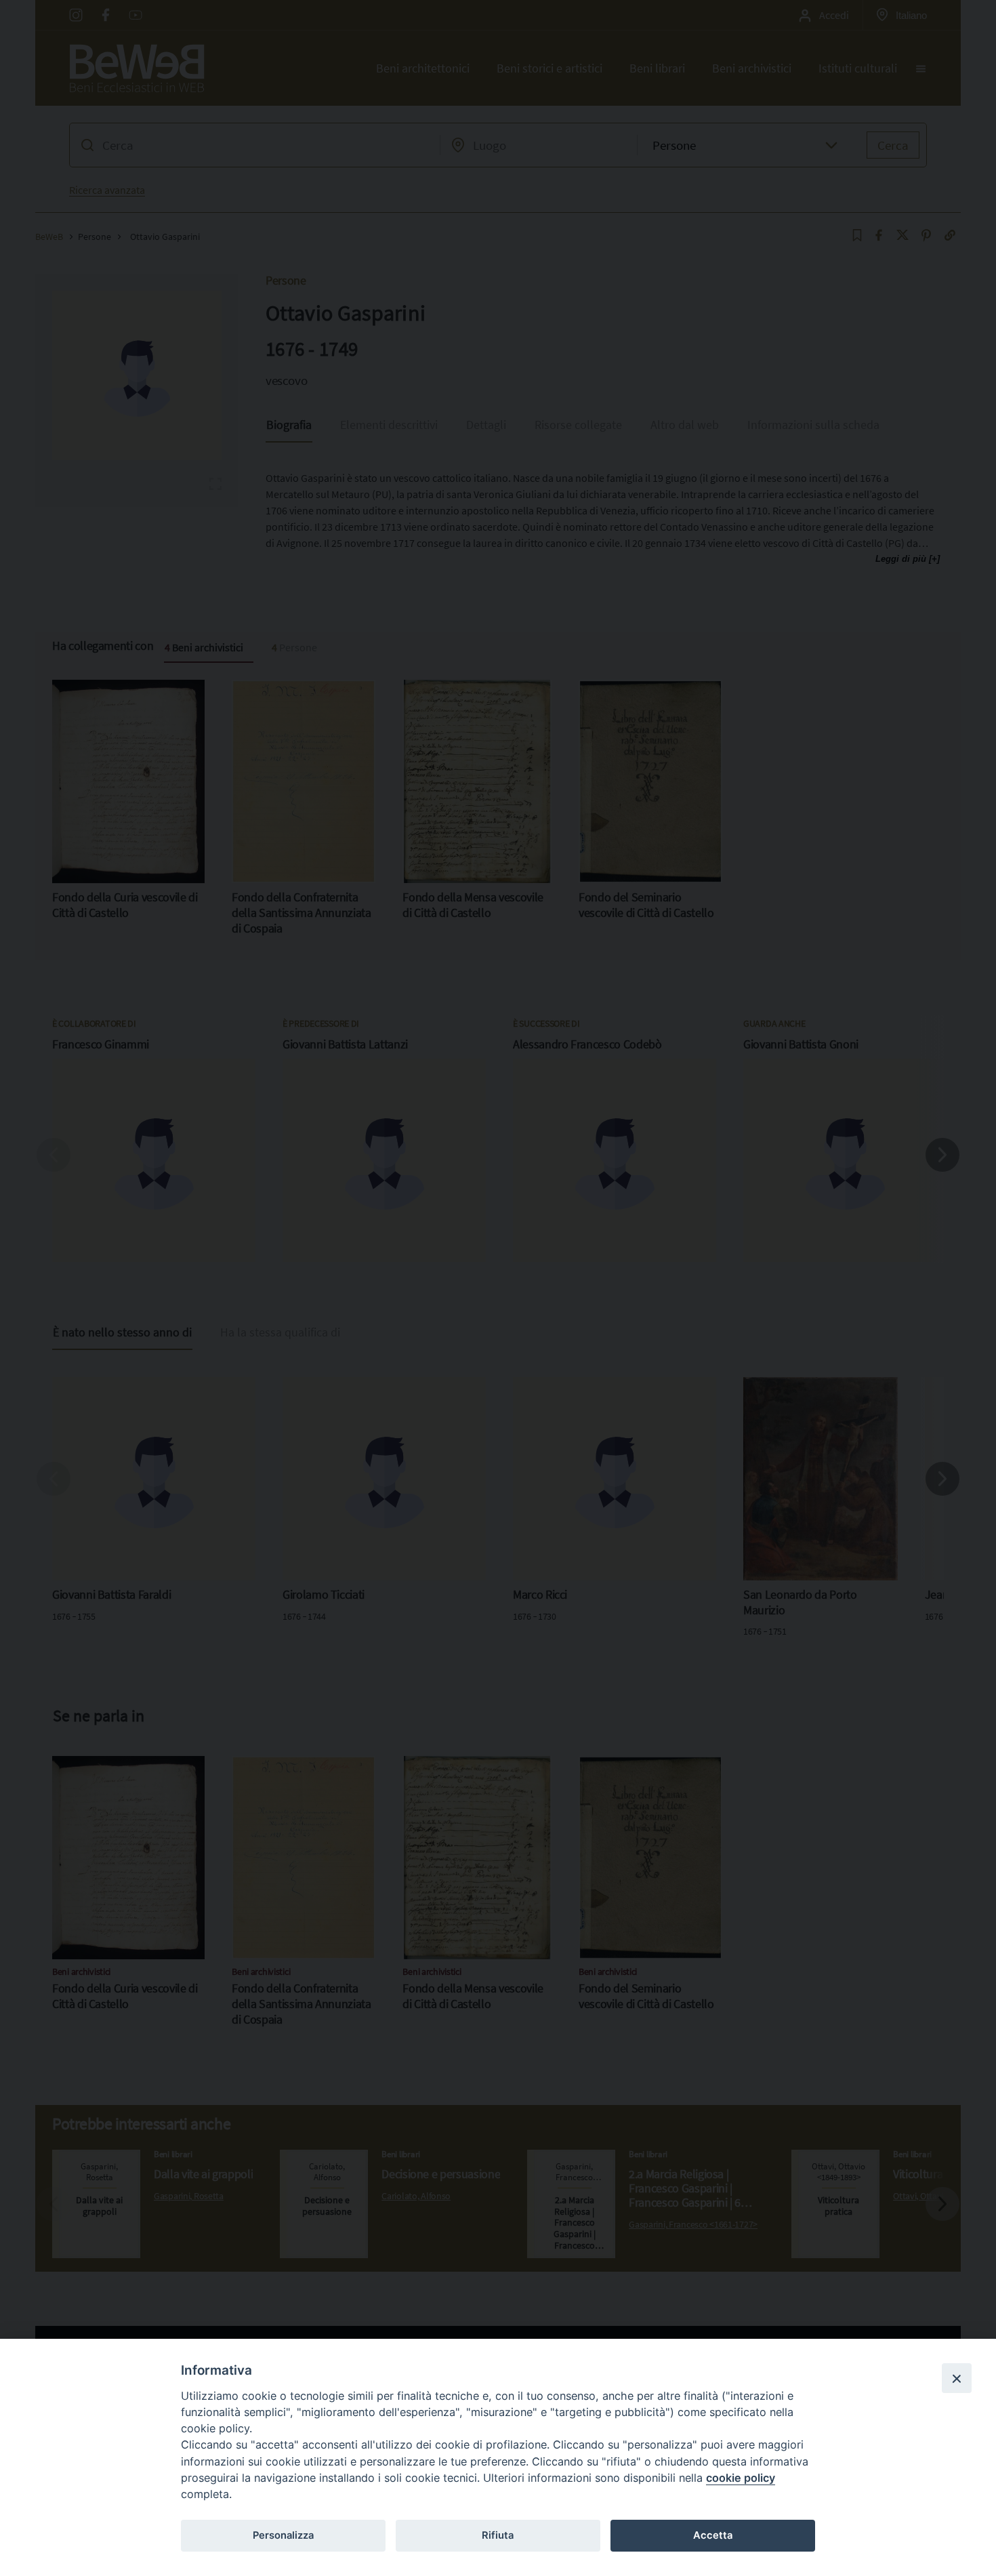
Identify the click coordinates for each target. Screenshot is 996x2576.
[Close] (957, 2378)
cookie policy (741, 2478)
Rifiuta (498, 2535)
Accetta (713, 2535)
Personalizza (283, 2535)
